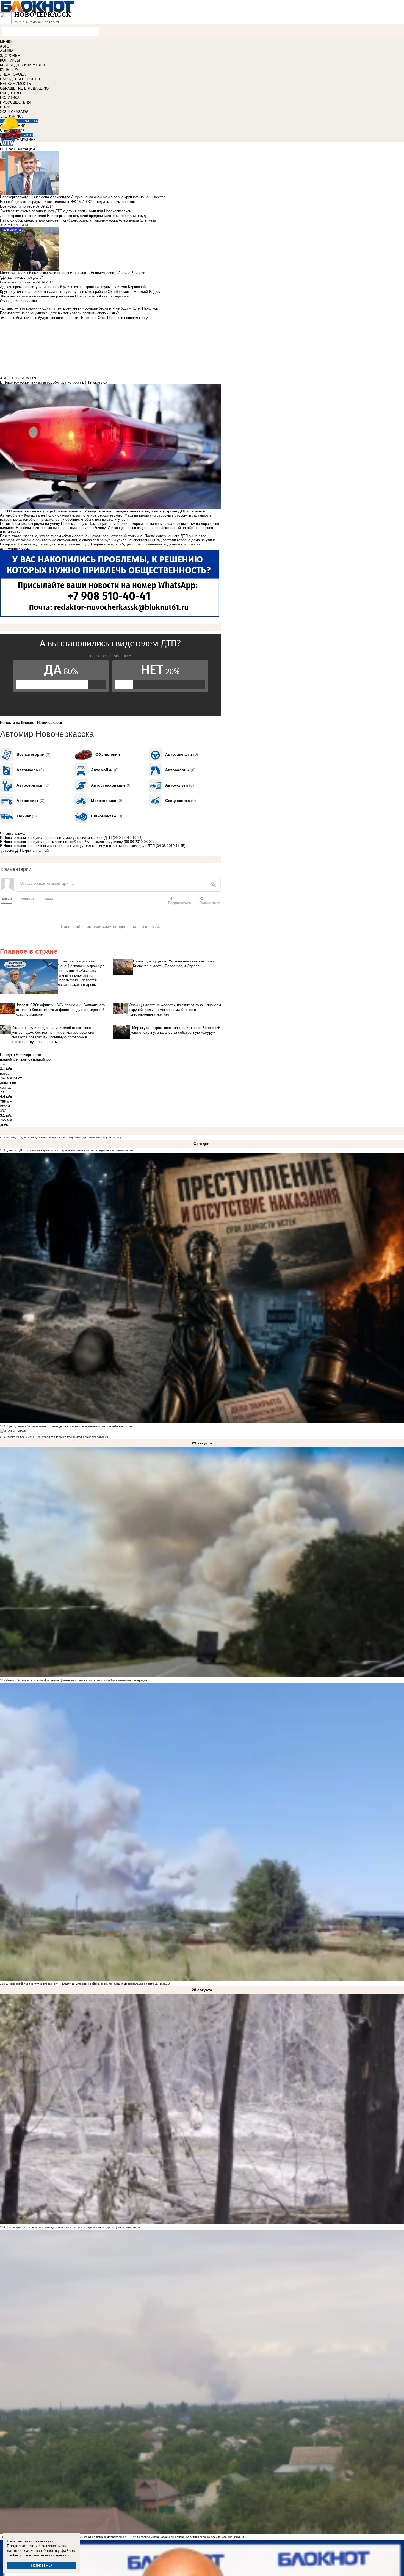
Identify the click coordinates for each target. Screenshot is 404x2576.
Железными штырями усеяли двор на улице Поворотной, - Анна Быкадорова (64, 296)
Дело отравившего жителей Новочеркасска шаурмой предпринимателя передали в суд (73, 216)
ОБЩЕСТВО (10, 93)
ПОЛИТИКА (10, 98)
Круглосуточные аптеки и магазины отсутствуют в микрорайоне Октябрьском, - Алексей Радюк (80, 292)
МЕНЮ (6, 42)
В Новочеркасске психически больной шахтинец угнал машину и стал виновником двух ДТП (77, 846)
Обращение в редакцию (20, 301)
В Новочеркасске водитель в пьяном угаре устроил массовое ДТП (56, 838)
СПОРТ (6, 107)
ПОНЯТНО (41, 2565)
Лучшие (27, 899)
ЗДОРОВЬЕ (10, 56)
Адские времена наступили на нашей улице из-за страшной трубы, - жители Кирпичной (73, 287)
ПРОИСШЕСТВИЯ (15, 102)
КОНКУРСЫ (10, 60)
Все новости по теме (17, 206)
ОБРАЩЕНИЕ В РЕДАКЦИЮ (24, 88)
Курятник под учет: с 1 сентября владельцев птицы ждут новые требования (58, 1437)
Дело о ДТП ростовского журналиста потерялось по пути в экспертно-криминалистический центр (72, 1150)
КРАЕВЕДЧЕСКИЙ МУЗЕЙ (22, 65)
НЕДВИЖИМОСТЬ (16, 84)
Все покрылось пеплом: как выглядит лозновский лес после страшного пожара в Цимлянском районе (74, 2227)
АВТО (5, 46)
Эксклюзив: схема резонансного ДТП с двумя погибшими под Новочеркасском (66, 211)
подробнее (42, 1059)
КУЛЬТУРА (9, 70)
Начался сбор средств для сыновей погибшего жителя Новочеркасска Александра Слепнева (78, 220)
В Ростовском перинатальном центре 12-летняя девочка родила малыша (183, 2537)
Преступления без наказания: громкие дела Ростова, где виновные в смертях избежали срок (70, 1426)
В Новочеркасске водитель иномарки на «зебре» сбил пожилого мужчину (61, 842)
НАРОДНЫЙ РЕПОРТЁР (21, 79)
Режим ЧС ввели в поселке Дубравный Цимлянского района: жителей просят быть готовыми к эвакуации (77, 1680)
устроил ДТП (12, 850)
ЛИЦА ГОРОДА (13, 74)
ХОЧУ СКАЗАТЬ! (14, 112)
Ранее (48, 899)
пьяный (43, 850)
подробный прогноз (16, 1059)
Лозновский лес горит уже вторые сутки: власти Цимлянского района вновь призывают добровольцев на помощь (83, 1984)
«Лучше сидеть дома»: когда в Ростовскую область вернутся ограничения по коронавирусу (61, 1137)
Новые (6, 899)
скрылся (30, 850)
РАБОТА (31, 121)
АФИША (7, 51)
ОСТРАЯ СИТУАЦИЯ (17, 149)
